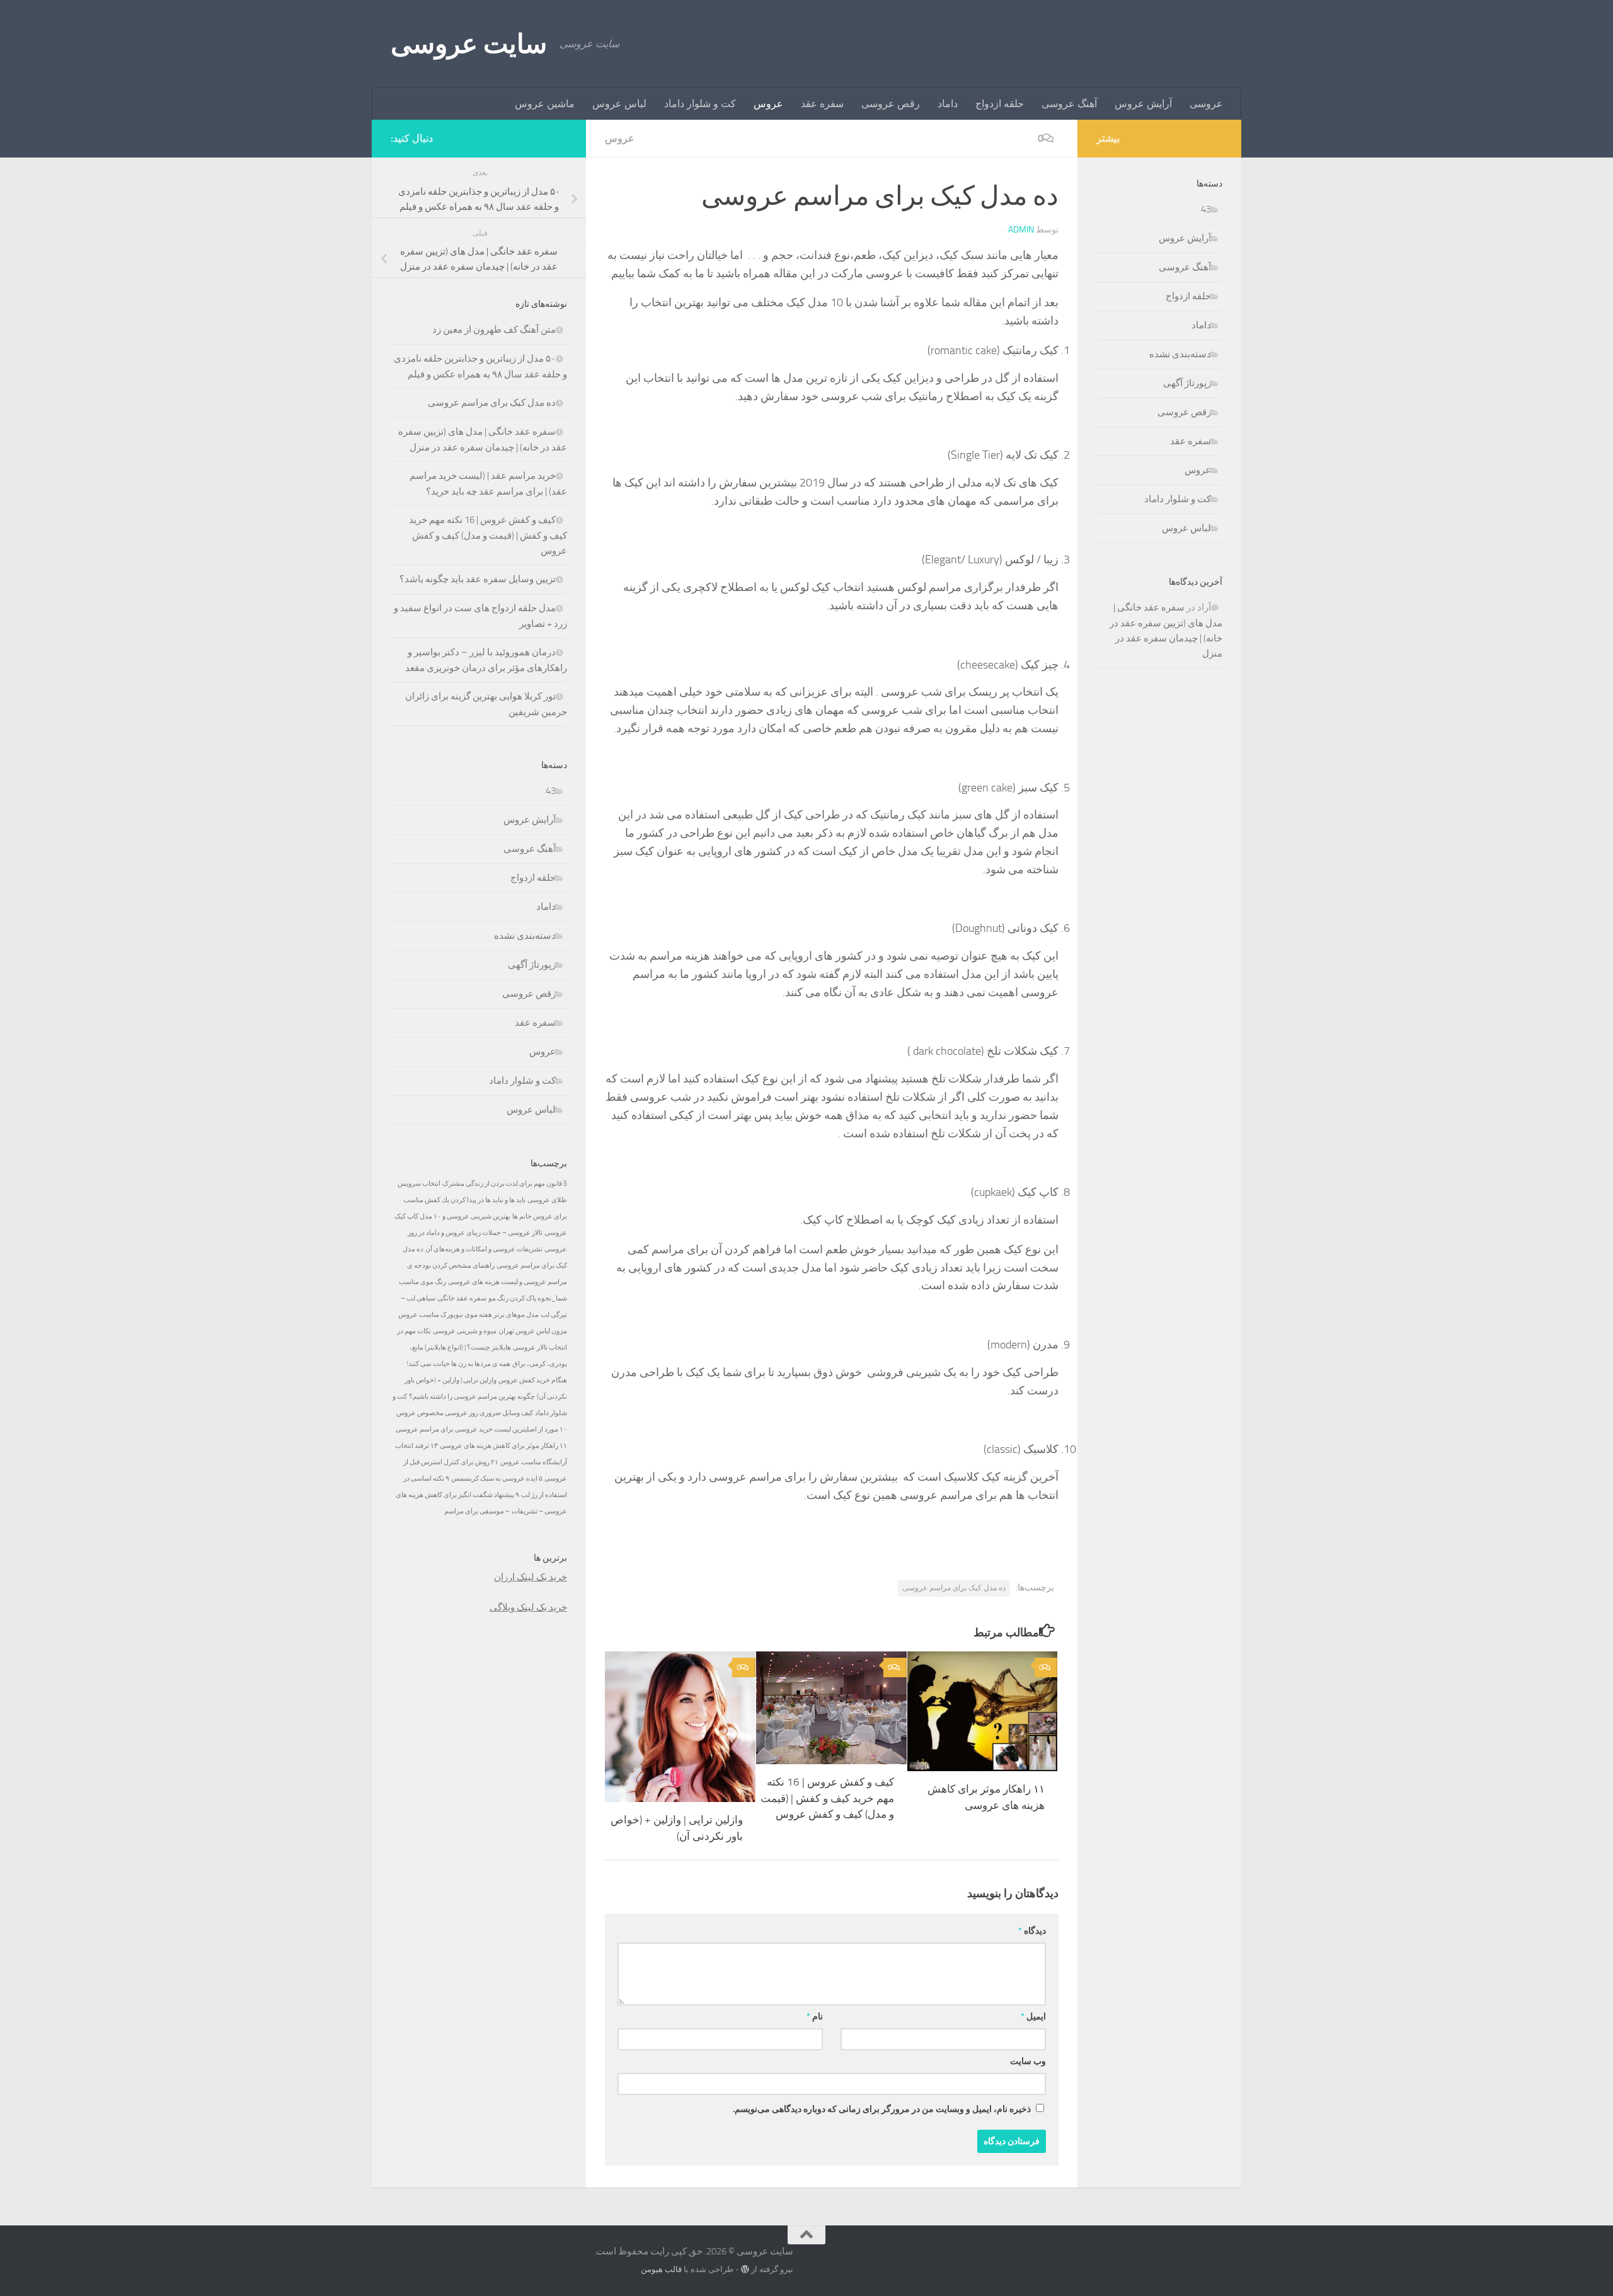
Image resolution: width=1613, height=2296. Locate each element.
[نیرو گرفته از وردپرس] (745, 2269)
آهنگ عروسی (1069, 104)
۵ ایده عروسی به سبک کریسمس (497, 1478)
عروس (768, 104)
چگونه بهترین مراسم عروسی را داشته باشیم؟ (472, 1397)
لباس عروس (619, 104)
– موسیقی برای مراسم (477, 1511)
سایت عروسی (469, 44)
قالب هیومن (661, 2269)
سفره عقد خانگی (462, 1298)
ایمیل (1033, 2017)
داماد (948, 104)
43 (551, 791)
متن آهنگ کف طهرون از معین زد (494, 330)
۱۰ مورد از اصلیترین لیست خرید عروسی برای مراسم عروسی (481, 1429)
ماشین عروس (545, 104)
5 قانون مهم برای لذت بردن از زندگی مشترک (505, 1184)
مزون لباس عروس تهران (533, 1331)
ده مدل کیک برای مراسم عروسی (954, 1588)
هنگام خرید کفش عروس (533, 1380)
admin (1021, 230)
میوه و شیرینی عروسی (465, 1331)
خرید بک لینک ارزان (531, 1577)
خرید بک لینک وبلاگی (528, 1607)
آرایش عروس (1143, 104)
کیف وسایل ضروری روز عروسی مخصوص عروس (465, 1413)
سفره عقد (822, 104)
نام (815, 2017)
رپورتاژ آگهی (532, 965)
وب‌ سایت (1028, 2061)
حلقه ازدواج (1000, 104)
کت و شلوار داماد (700, 104)
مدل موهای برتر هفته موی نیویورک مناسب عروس (468, 1315)
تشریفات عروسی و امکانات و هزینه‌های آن (484, 1249)
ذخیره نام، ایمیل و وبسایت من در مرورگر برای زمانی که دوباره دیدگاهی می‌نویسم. (882, 2109)
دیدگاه (1032, 1931)
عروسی (1206, 104)
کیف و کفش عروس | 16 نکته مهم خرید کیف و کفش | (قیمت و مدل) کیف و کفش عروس (827, 1798)
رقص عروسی (891, 104)
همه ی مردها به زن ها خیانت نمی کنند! (458, 1364)
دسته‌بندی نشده (525, 936)
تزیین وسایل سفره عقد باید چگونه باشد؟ (478, 579)
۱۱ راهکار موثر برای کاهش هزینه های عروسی (503, 1446)
